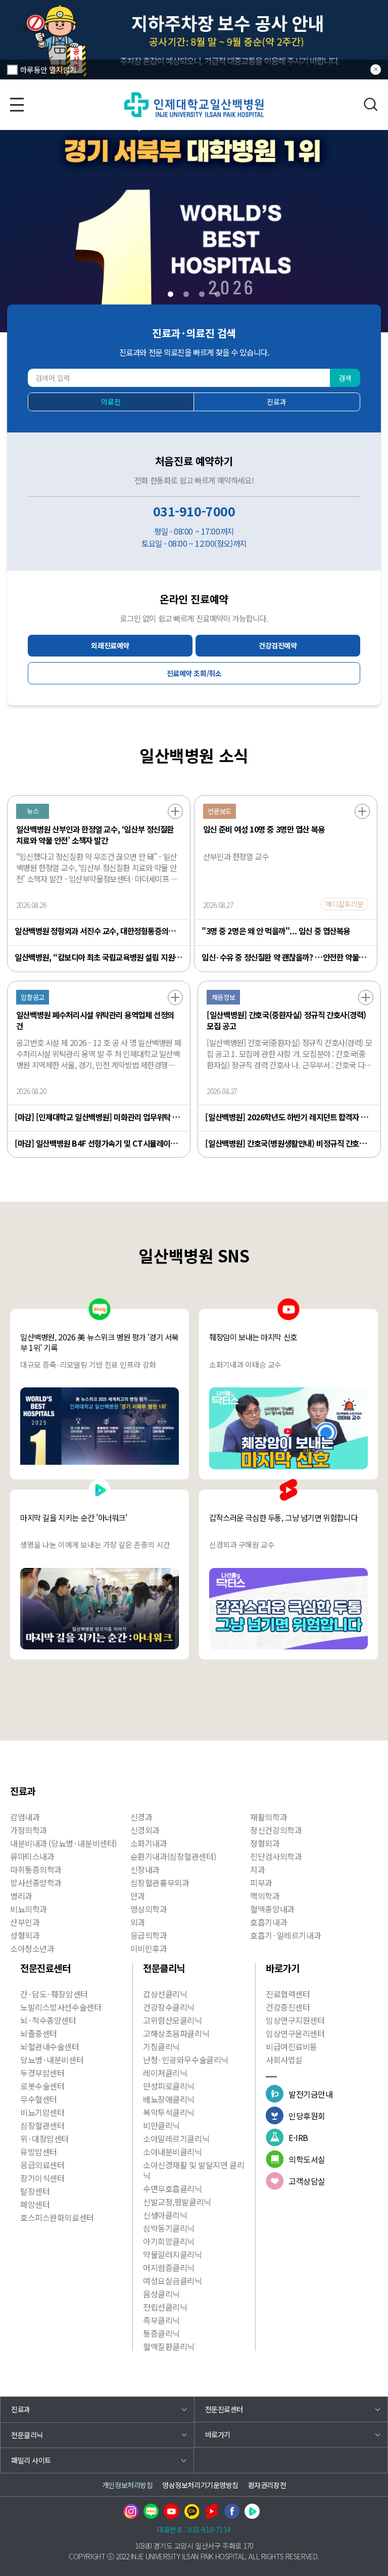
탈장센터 (35, 2191)
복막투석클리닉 (169, 2112)
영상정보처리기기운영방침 (200, 2485)
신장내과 (145, 1869)
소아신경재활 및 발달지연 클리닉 (193, 2170)
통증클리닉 (161, 2333)
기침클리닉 (161, 2046)
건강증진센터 (288, 2007)
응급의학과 (149, 1935)
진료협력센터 (288, 1994)
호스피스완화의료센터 (57, 2217)
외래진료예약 (110, 645)
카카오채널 (191, 2511)
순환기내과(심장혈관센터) (173, 1856)
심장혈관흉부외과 (160, 1883)
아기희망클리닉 (169, 2241)
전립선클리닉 (165, 2307)
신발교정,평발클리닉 (177, 2202)
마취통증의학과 (36, 1869)
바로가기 (218, 2434)
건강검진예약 (278, 645)
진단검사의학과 (276, 1856)
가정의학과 (29, 1830)
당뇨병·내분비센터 (52, 2060)
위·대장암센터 (44, 2138)
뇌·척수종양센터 (48, 2020)
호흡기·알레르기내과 (285, 1935)
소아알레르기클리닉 (176, 2138)
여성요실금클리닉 (173, 2281)
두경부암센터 (42, 2073)
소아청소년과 (32, 1948)
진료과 (277, 402)
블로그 (151, 2511)
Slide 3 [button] (202, 294)
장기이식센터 (42, 2178)
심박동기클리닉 (169, 2228)
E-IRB (298, 2137)
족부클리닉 (161, 2320)
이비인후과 (149, 1948)
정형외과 (265, 1843)
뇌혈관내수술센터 (50, 2046)
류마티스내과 (32, 1856)
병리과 (21, 1896)
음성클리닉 (161, 2294)
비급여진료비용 (292, 2046)
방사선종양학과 (36, 1883)
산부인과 (25, 1922)
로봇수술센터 (42, 2086)
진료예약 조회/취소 (194, 673)
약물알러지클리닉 (173, 2254)
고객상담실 (307, 2181)
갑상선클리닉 (165, 1994)
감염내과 (25, 1817)
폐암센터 (35, 2204)
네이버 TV (252, 2511)
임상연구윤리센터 (295, 2033)
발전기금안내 (310, 2094)
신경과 (141, 1817)
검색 (371, 104)
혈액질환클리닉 (169, 2346)
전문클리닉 (27, 2435)
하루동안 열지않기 (48, 70)
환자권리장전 (267, 2485)
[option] (194, 40)
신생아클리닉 (165, 2215)
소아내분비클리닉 (173, 2152)
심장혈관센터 (42, 2125)
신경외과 (145, 1830)
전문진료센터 (224, 2409)
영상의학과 (149, 1909)
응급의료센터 (42, 2165)
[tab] (171, 294)
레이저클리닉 (165, 2073)
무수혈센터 (39, 2099)
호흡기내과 (269, 1922)
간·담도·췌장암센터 (54, 1994)
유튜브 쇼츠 (212, 2511)
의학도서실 (307, 2159)
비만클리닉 (161, 2125)
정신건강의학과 (276, 1830)
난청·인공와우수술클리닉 (186, 2060)
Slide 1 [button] (171, 294)
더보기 (175, 811)
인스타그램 (131, 2511)
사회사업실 (284, 2060)
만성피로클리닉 (169, 2086)
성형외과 (25, 1935)
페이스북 (232, 2511)
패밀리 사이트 (31, 2460)
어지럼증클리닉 (169, 2267)
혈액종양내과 (272, 1909)
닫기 (376, 70)
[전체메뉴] (17, 104)
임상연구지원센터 (295, 2020)
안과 (138, 1896)
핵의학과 (265, 1896)
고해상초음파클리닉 (176, 2033)
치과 (257, 1869)
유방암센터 (39, 2152)
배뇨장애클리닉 (169, 2099)
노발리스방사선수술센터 (61, 2007)
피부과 (261, 1883)
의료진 (111, 402)
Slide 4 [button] (217, 294)
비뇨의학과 (29, 1909)
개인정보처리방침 (128, 2485)
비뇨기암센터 (42, 2112)
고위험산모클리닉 (173, 2020)
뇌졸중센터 (39, 2033)
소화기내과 (149, 1843)
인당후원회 (307, 2116)
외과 (138, 1922)
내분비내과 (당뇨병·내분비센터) (63, 1843)
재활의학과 (269, 1817)
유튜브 (171, 2511)
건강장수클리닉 (169, 2007)
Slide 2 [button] (186, 294)
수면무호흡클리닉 (173, 2189)
